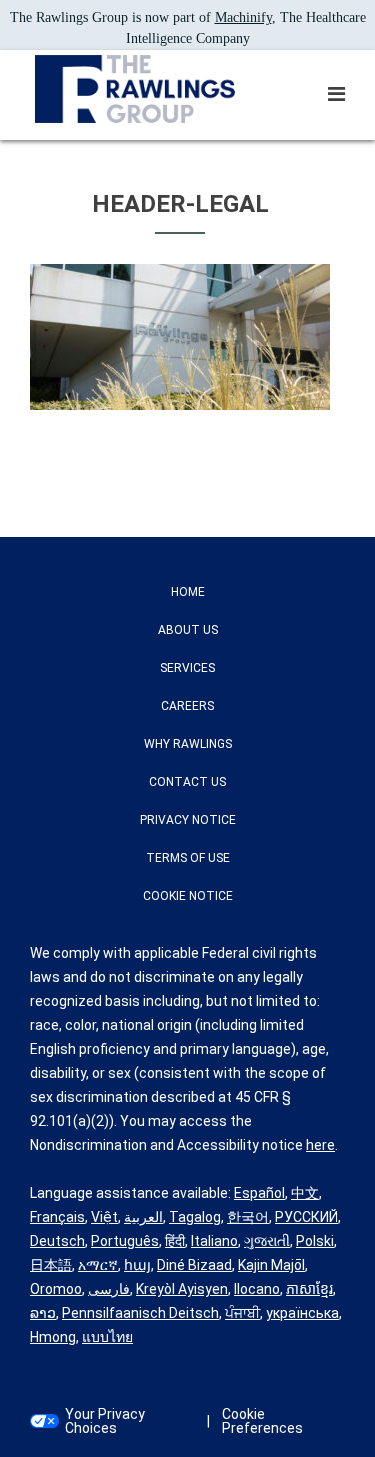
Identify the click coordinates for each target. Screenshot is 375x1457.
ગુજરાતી (267, 1241)
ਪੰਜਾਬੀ (242, 1313)
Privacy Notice (188, 820)
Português (125, 1241)
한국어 (248, 1217)
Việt (104, 1217)
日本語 (51, 1265)
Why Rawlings (188, 744)
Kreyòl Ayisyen (182, 1289)
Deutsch (57, 1241)
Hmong (53, 1337)
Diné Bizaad (194, 1265)
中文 (305, 1193)
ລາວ (43, 1313)
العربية (143, 1217)
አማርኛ (98, 1265)
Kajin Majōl (271, 1265)
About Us (188, 630)
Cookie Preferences (262, 1421)
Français (57, 1217)
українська (302, 1313)
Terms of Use (188, 858)
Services (187, 668)
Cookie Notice (188, 896)
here (320, 1145)
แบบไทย (107, 1337)
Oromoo (56, 1289)
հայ (137, 1265)
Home (188, 592)
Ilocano (257, 1289)
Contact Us (187, 782)
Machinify (243, 17)
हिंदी (175, 1241)
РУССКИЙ (306, 1217)
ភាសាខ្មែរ (309, 1289)
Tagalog (195, 1217)
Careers (187, 706)
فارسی (109, 1289)
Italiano (214, 1241)
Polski (315, 1241)
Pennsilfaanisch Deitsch (140, 1313)
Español (259, 1193)
